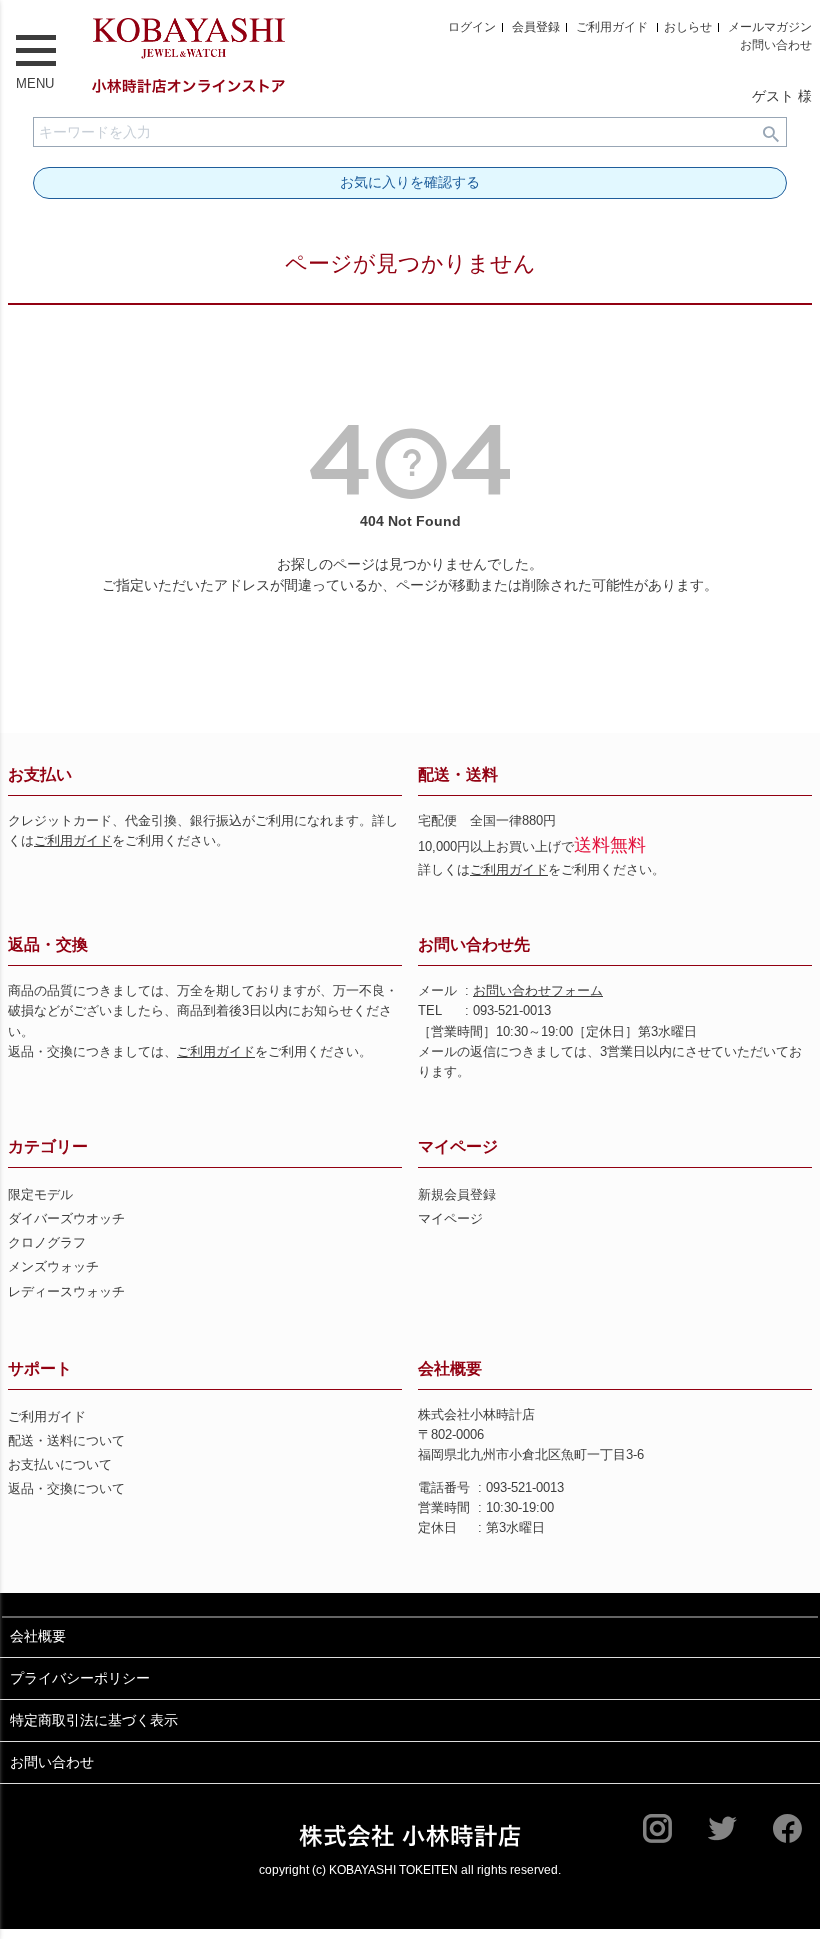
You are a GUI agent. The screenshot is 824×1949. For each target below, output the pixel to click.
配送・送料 (458, 774)
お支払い (40, 774)
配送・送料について (66, 1441)
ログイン (472, 27)
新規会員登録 (457, 1195)
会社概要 (450, 1368)
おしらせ (688, 27)
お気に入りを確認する (410, 182)
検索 (770, 132)
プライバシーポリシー (80, 1678)
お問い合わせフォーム (538, 991)
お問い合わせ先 (474, 944)
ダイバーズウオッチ (66, 1219)
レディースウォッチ (66, 1292)
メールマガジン (770, 27)
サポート (40, 1368)
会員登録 (536, 27)
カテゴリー (48, 1146)
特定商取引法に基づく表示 (94, 1720)
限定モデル (40, 1195)
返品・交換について (66, 1489)
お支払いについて (60, 1465)
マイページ (458, 1146)
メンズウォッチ (53, 1267)
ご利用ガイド (612, 27)
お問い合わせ (776, 45)
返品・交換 (48, 944)
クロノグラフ (47, 1243)
